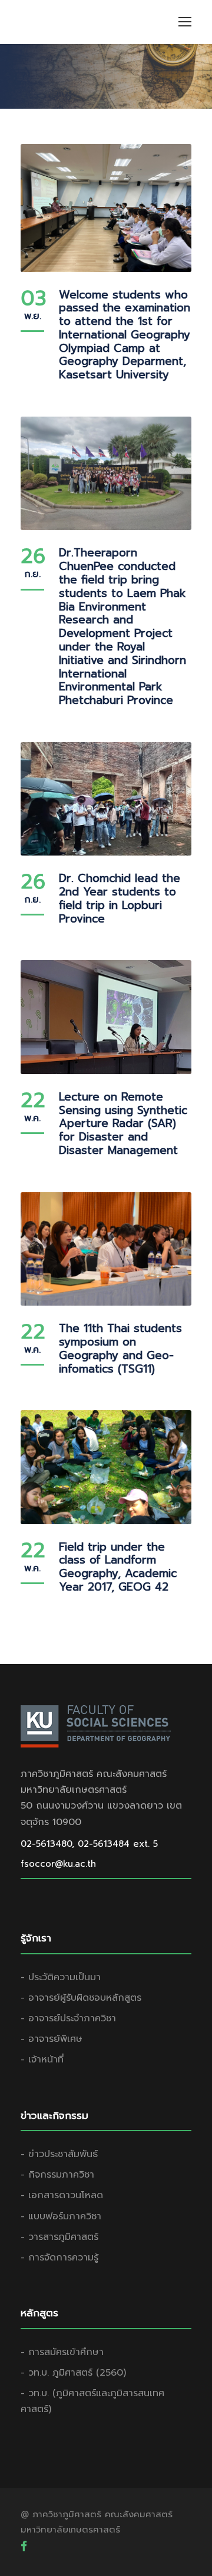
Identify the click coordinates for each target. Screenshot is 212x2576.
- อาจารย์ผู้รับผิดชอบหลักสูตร (81, 1998)
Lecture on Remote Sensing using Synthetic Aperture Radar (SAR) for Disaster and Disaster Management (123, 1123)
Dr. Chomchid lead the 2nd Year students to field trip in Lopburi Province (120, 898)
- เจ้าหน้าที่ (42, 2060)
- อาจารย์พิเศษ (52, 2039)
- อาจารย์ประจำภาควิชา (68, 2018)
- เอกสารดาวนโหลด (62, 2195)
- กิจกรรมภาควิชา (57, 2175)
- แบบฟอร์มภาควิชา (61, 2216)
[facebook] (24, 2546)
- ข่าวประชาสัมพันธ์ (59, 2154)
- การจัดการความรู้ (59, 2258)
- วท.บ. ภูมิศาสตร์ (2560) (73, 2373)
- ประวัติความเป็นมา (61, 1977)
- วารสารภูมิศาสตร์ (59, 2237)
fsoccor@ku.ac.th (58, 1864)
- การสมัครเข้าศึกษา (62, 2352)
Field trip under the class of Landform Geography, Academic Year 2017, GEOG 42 (118, 1567)
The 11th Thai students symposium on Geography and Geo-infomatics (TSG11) (120, 1348)
